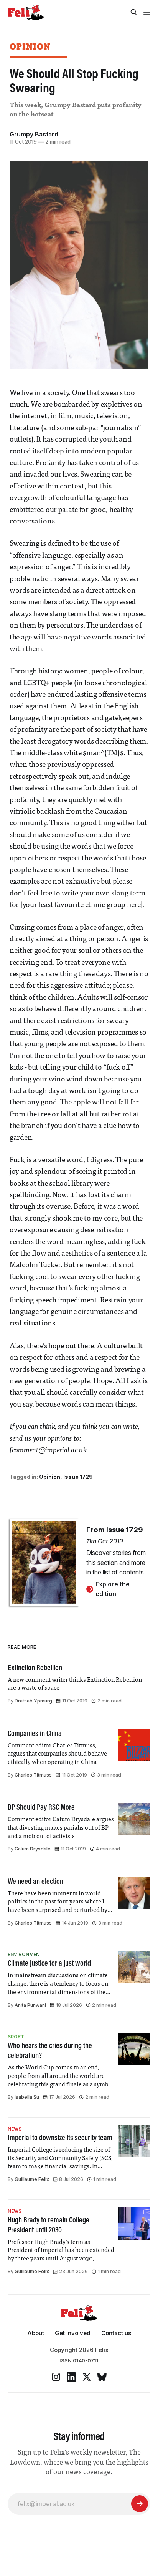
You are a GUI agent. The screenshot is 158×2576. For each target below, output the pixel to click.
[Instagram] (56, 2377)
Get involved (73, 2333)
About (36, 2333)
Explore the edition (113, 1589)
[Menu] (147, 12)
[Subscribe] (140, 2504)
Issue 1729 (78, 1477)
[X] (87, 2377)
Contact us (116, 2333)
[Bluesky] (102, 2377)
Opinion (30, 46)
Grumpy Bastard (34, 134)
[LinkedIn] (71, 2377)
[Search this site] (134, 12)
